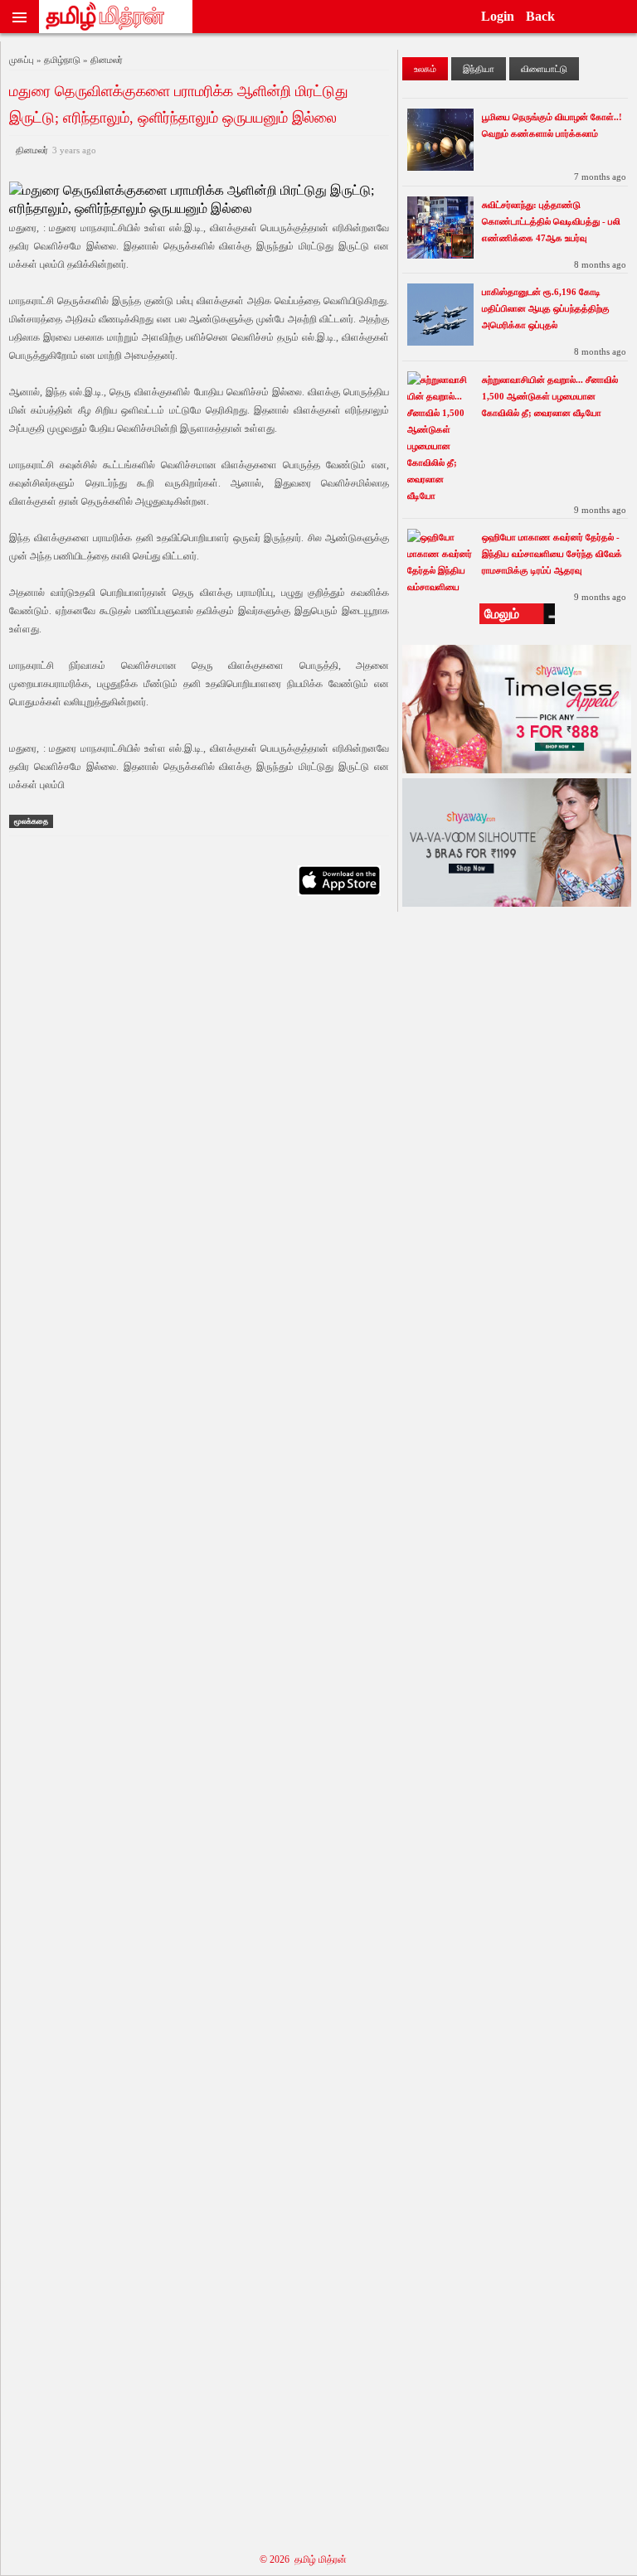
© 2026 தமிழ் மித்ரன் (303, 2559)
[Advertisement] (199, 1722)
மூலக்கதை (31, 821)
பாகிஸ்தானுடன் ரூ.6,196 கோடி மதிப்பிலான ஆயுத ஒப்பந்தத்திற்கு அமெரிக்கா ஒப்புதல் (546, 308)
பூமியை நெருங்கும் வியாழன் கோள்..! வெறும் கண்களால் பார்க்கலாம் (552, 125)
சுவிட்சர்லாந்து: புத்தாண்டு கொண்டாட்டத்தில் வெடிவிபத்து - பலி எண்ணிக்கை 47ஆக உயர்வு (551, 221)
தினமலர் (53, 150)
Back (540, 16)
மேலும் (502, 614)
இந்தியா (479, 69)
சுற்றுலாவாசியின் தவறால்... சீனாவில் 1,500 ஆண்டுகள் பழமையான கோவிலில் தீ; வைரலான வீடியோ (550, 396)
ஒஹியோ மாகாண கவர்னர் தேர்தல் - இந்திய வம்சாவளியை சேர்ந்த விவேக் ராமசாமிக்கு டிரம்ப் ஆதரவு (552, 554)
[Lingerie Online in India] (517, 769)
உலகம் (425, 69)
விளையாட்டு (544, 69)
